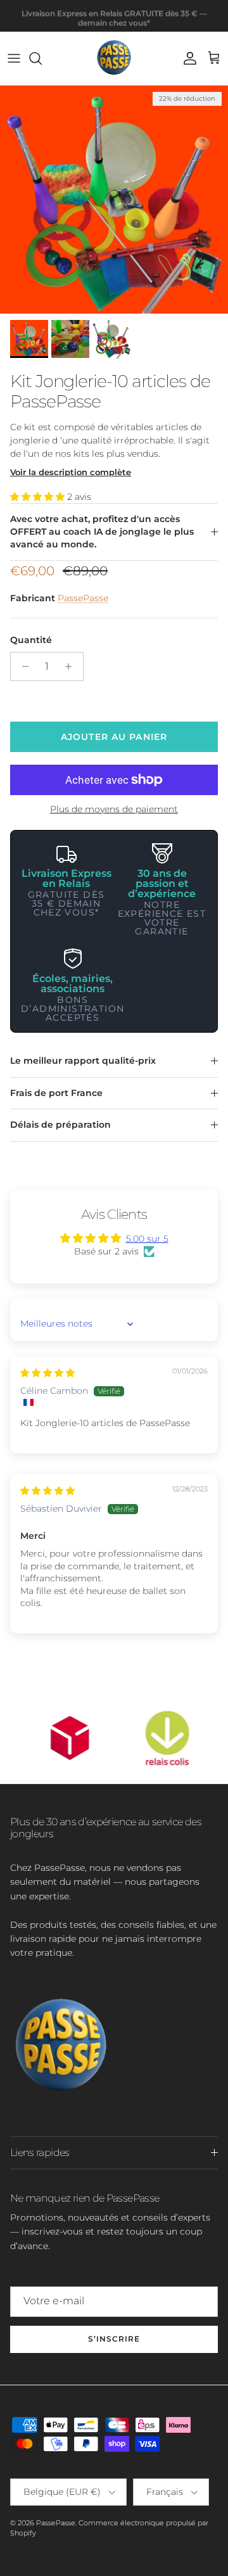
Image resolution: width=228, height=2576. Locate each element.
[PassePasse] (114, 58)
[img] (47, 1373)
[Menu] (14, 58)
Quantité (31, 640)
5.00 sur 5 (147, 1239)
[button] (39, 497)
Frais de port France (56, 1093)
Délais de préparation (60, 1125)
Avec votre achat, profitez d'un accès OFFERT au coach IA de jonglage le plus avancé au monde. (102, 531)
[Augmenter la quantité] (72, 666)
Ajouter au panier (114, 737)
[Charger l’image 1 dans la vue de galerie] (114, 200)
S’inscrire (114, 2339)
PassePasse (83, 598)
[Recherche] (42, 58)
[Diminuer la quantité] (22, 666)
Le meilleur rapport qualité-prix (83, 1061)
